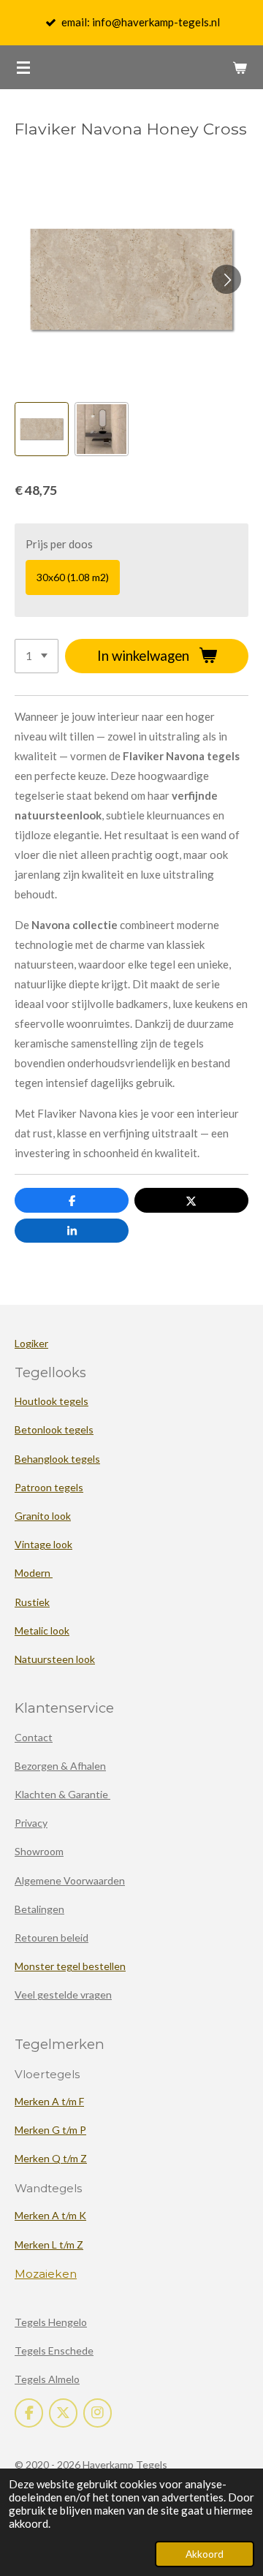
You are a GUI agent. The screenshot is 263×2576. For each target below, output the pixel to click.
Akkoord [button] (205, 2554)
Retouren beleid (52, 1937)
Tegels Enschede (54, 2350)
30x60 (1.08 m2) (73, 577)
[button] (42, 429)
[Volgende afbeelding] (226, 279)
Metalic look (42, 1630)
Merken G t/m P (50, 2130)
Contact (34, 1737)
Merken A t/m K (50, 2215)
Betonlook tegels (54, 1429)
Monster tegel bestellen (70, 1966)
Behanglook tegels (57, 1459)
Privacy (31, 1823)
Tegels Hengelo (51, 2322)
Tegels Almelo (47, 2379)
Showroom (39, 1851)
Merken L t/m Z (49, 2244)
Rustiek (32, 1602)
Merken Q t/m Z (51, 2158)
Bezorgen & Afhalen (60, 1766)
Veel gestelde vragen (63, 1994)
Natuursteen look (55, 1659)
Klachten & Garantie (62, 1794)
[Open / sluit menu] (23, 67)
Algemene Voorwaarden (70, 1880)
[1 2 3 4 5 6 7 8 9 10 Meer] (37, 656)
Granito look (43, 1516)
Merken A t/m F (49, 2101)
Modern (34, 1573)
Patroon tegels (49, 1487)
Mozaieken (46, 2274)
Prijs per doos (59, 544)
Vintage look (43, 1544)
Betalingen (39, 1909)
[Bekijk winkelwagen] (240, 67)
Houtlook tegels (52, 1401)
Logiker (31, 1343)
